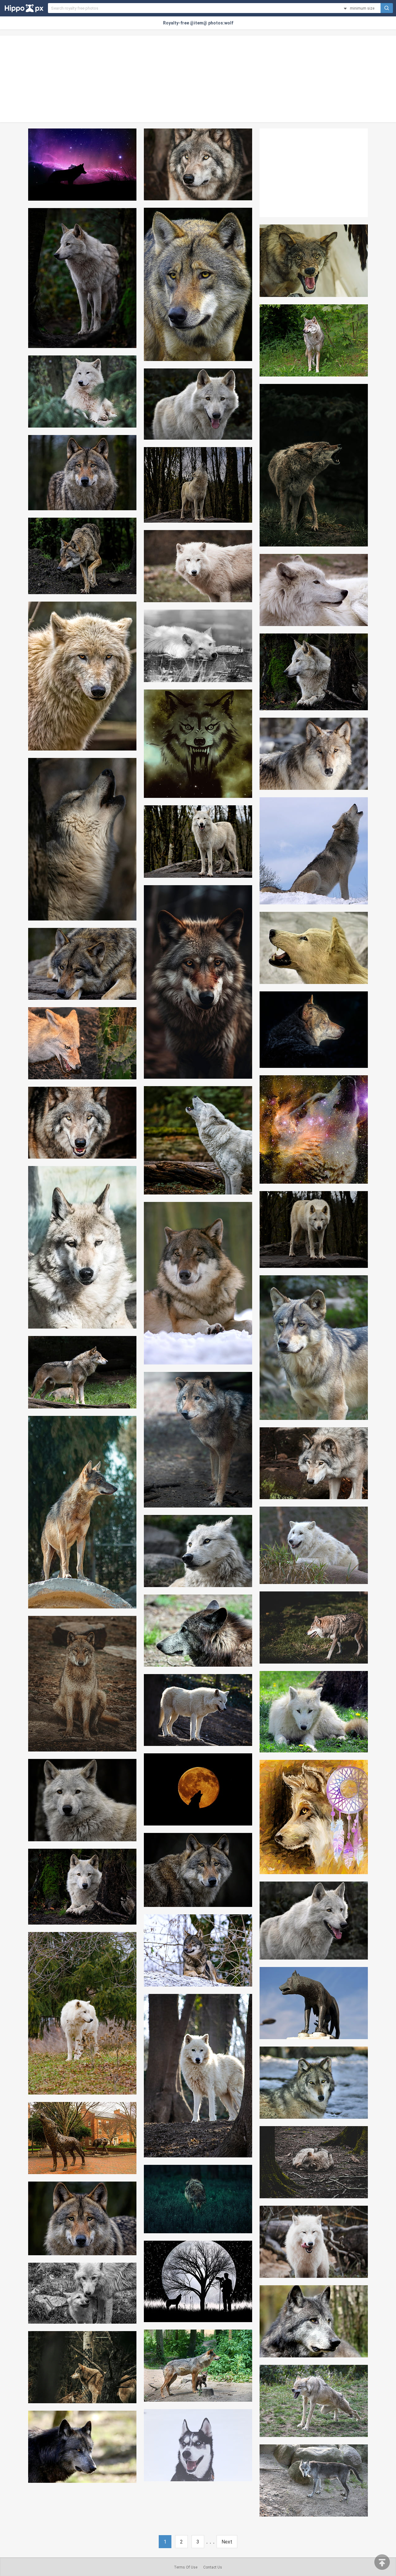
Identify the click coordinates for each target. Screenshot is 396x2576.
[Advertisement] (198, 79)
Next (227, 2542)
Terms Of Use (186, 2567)
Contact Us (213, 2567)
